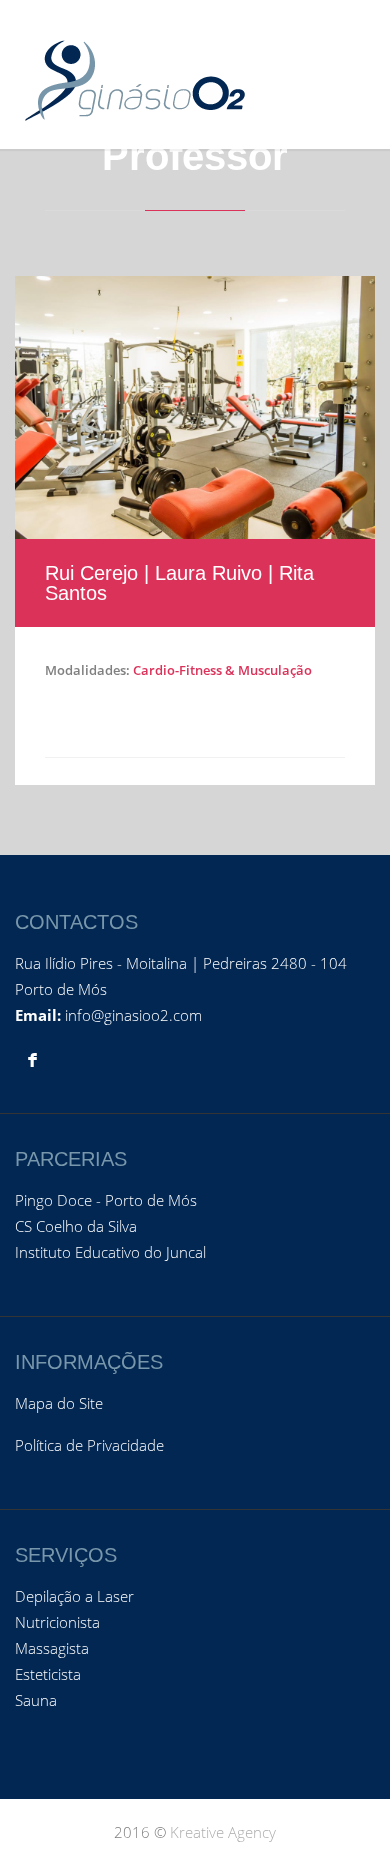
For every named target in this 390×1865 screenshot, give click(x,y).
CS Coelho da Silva (76, 1226)
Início (230, 129)
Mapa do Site (59, 1403)
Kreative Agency (223, 1832)
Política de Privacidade (89, 1445)
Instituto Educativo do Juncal (110, 1252)
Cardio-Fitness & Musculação (222, 670)
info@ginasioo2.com (133, 1015)
